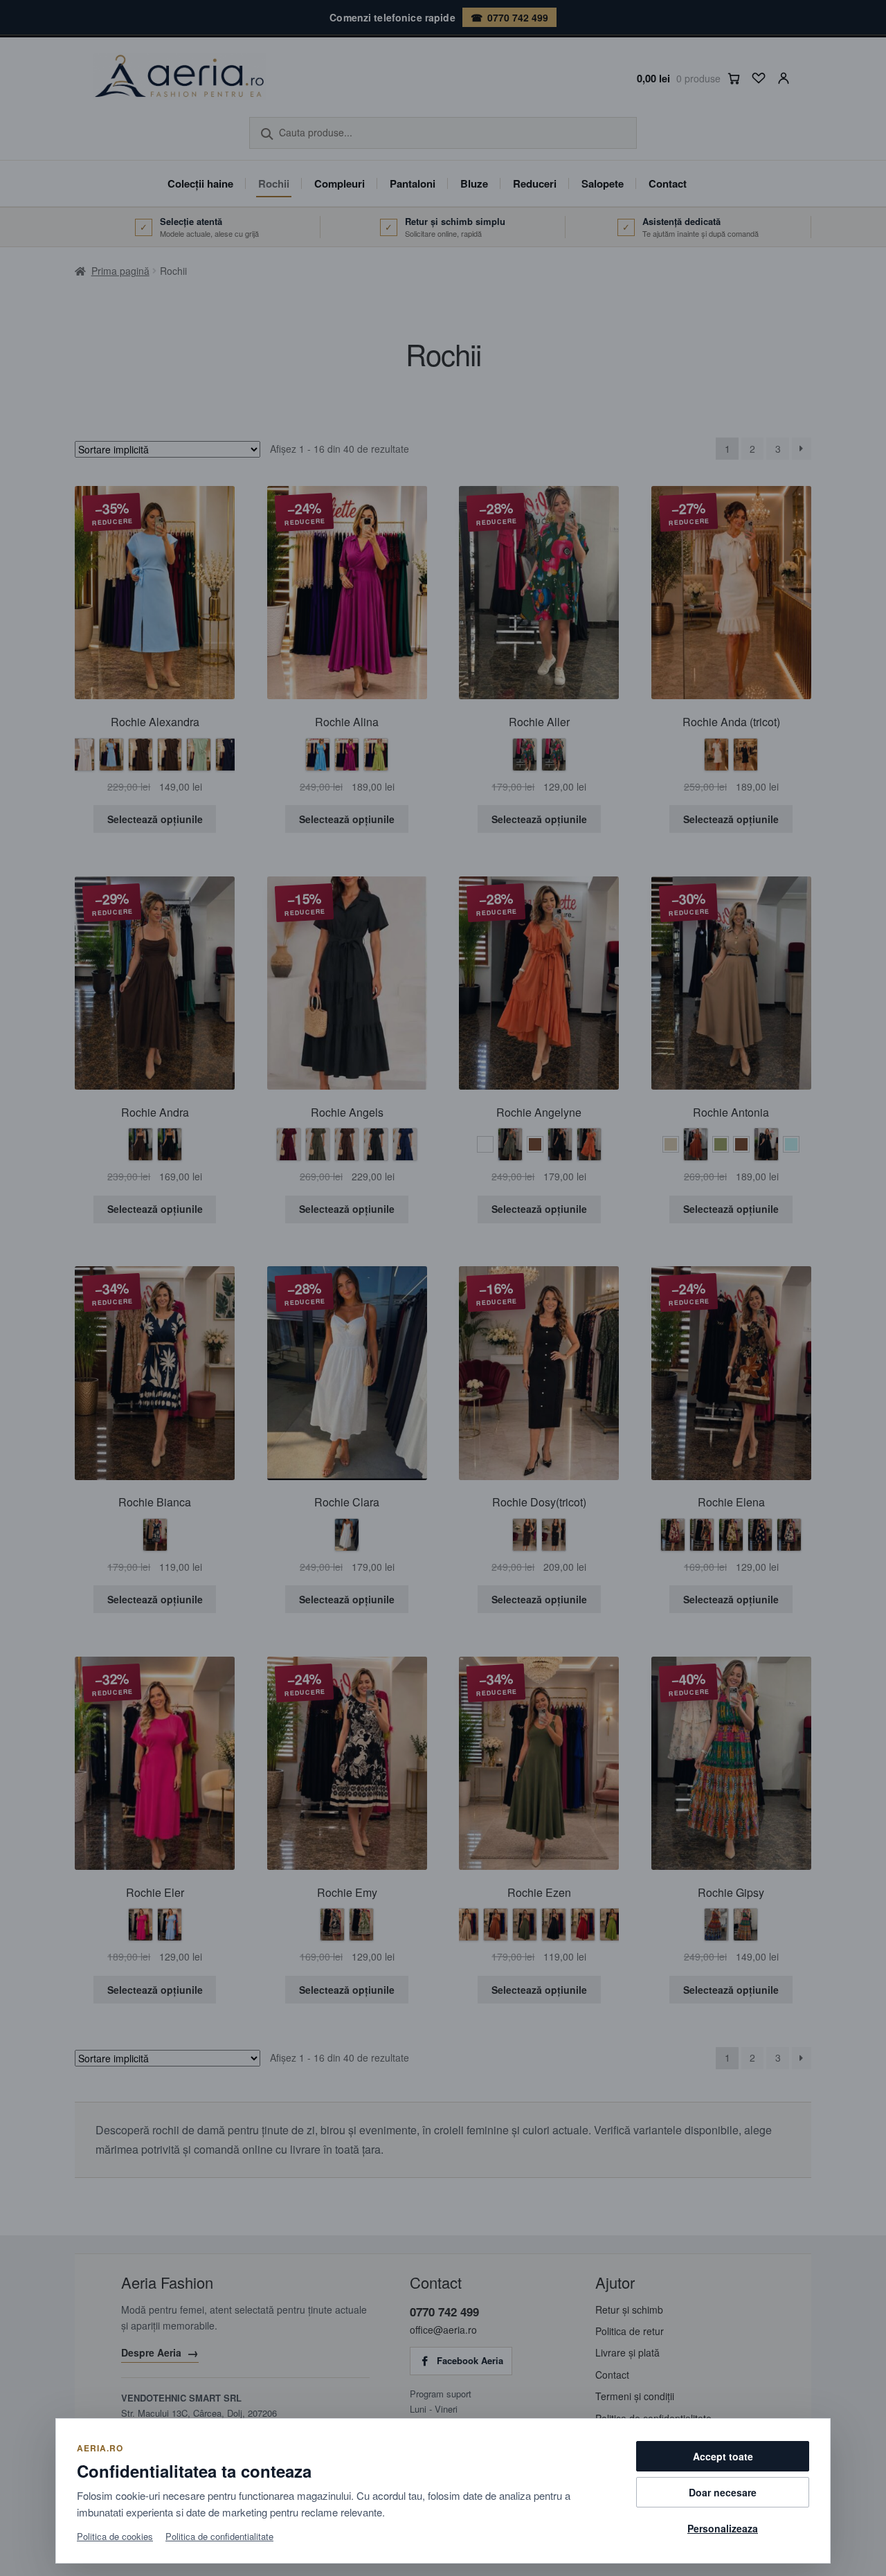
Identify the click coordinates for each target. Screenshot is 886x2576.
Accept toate (723, 2456)
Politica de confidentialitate (219, 2536)
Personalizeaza (723, 2528)
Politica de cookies (115, 2536)
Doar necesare (723, 2492)
